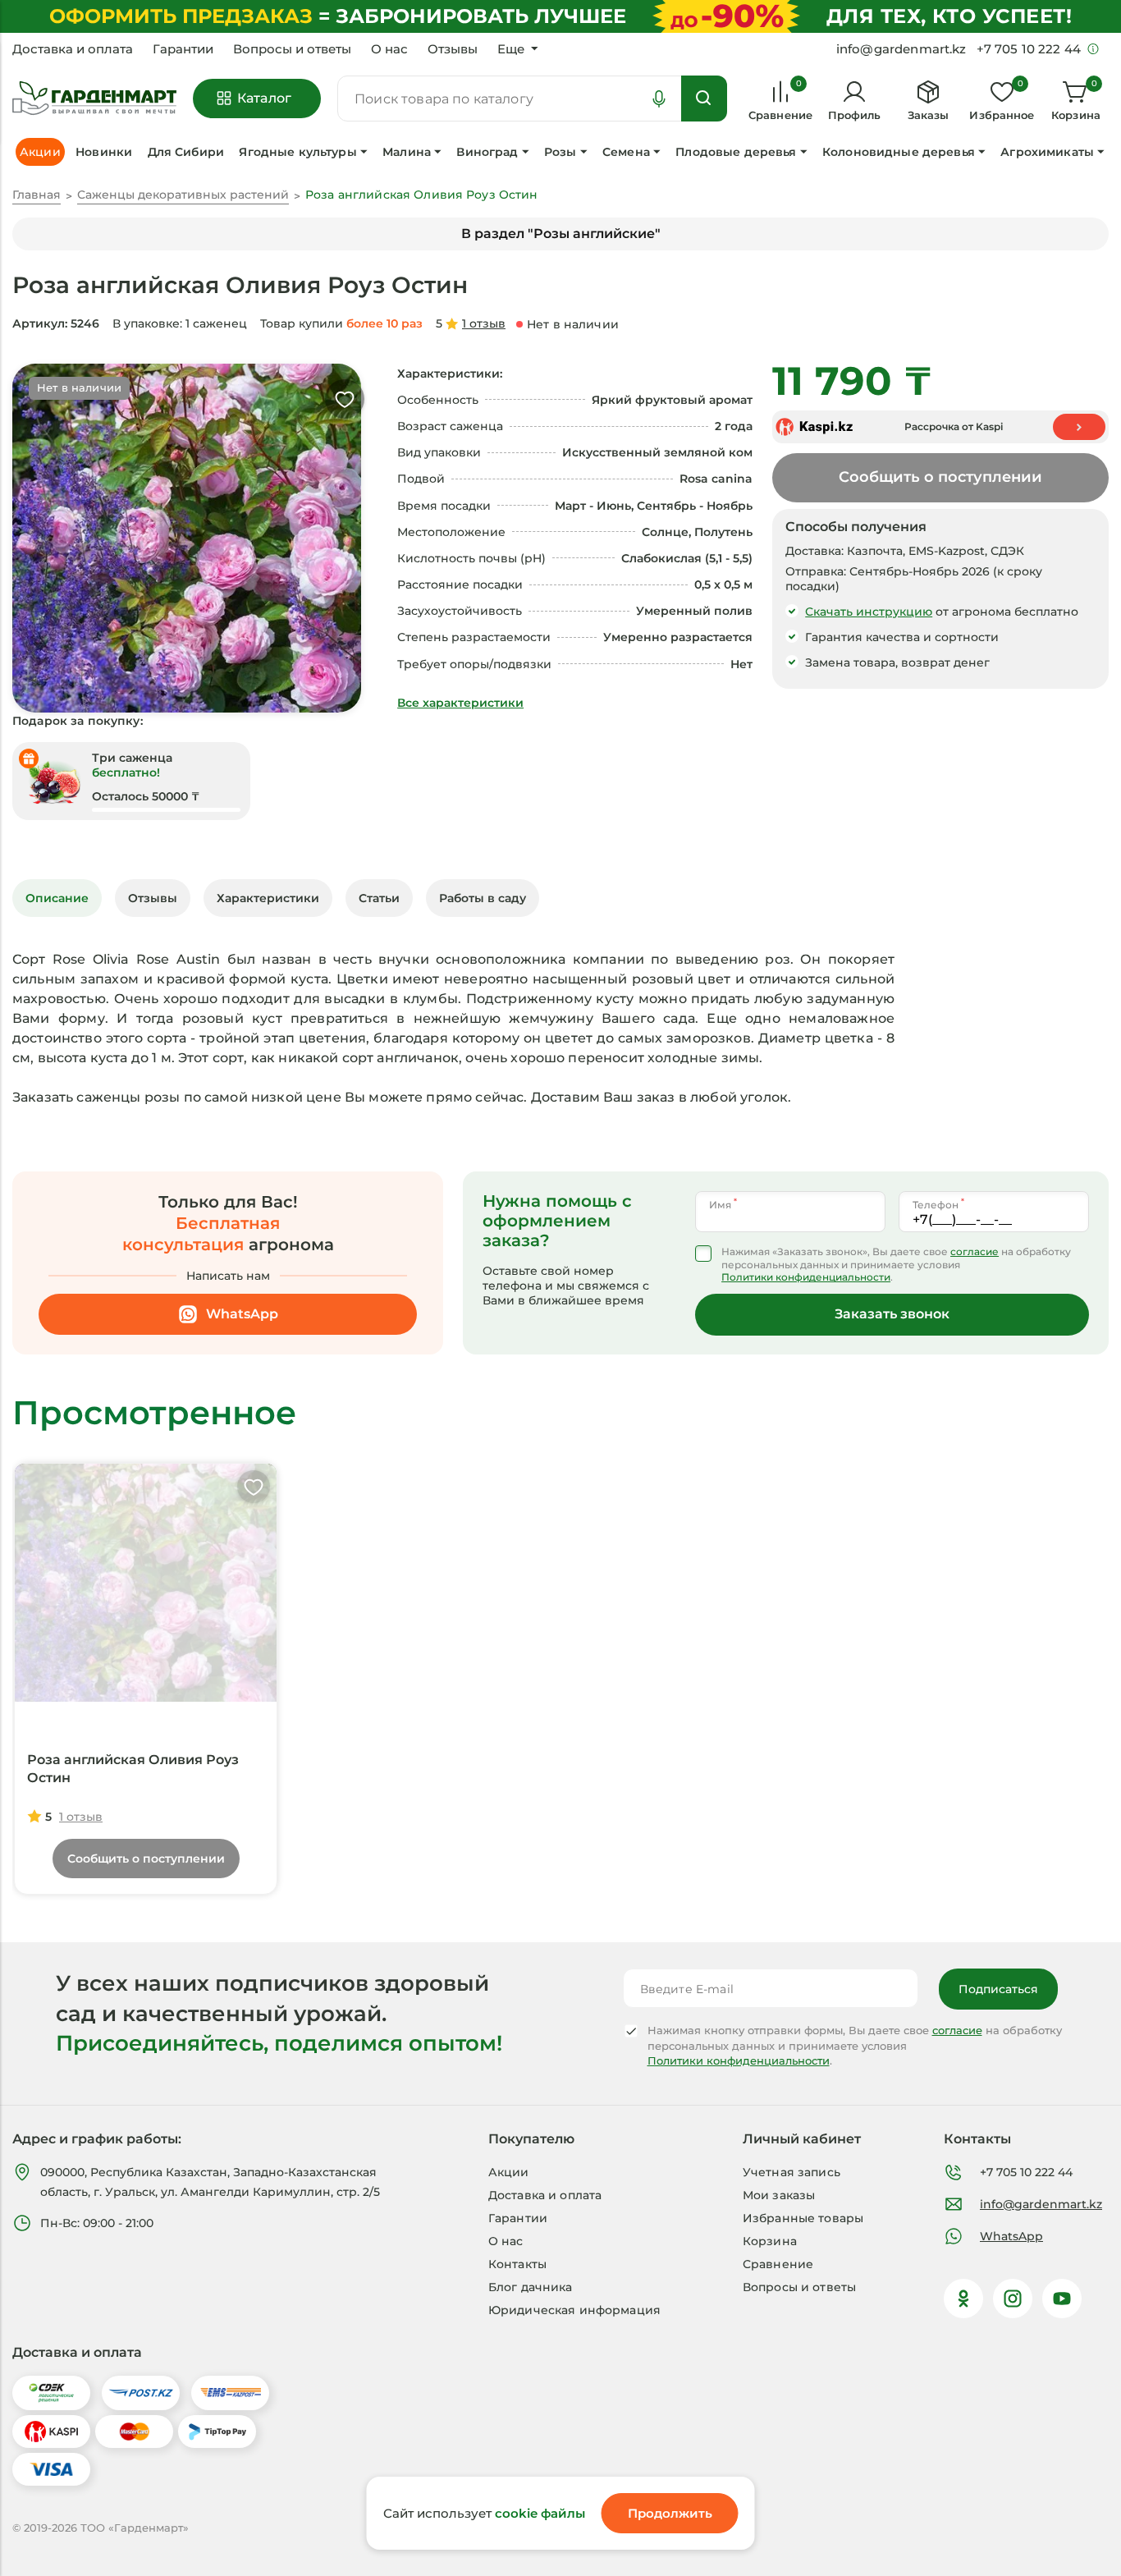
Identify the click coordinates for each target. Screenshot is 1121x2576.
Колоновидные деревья (899, 152)
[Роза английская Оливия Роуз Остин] (146, 1583)
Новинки (104, 152)
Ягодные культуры (297, 152)
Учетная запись (792, 2172)
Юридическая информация (574, 2310)
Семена (626, 152)
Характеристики (268, 898)
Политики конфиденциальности (806, 1277)
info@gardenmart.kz (1041, 2204)
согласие (975, 1251)
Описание (57, 898)
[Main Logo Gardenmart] (94, 99)
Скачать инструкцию (869, 612)
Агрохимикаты (1047, 152)
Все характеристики (460, 703)
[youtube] (1062, 2299)
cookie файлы (540, 2513)
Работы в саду (483, 898)
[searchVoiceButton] (659, 99)
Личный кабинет (802, 2139)
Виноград (487, 152)
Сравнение (778, 2264)
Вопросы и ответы (292, 49)
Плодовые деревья (736, 152)
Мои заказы (779, 2195)
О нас (389, 49)
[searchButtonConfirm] (704, 99)
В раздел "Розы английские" (561, 234)
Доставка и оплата (73, 49)
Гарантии (183, 49)
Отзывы (453, 49)
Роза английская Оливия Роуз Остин (133, 1769)
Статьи (379, 898)
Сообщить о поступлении (940, 477)
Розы (560, 152)
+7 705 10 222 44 (1026, 2172)
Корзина (770, 2241)
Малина (407, 152)
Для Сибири (186, 152)
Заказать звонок (892, 1314)
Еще (511, 49)
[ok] (963, 2299)
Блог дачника (531, 2287)
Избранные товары (803, 2218)
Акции (509, 2172)
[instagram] (1013, 2299)
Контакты (517, 2264)
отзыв (484, 323)
